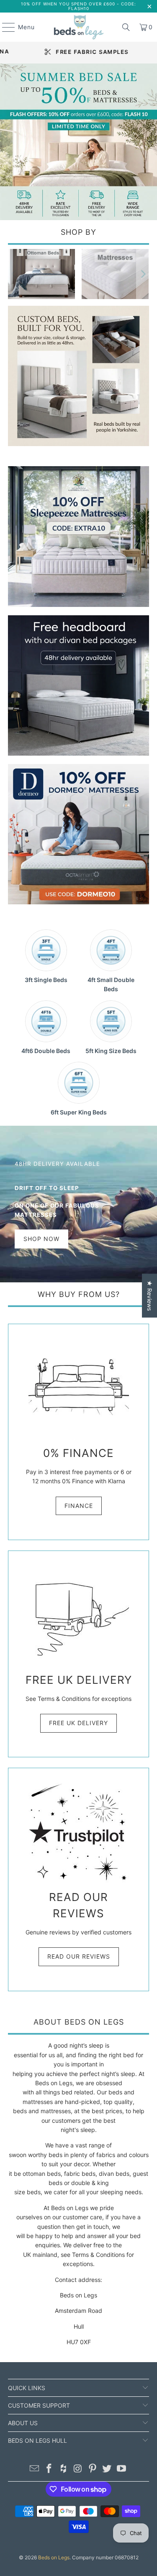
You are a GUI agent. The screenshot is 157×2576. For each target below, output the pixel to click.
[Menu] (4, 27)
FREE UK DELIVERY (78, 1723)
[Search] (126, 27)
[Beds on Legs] (79, 27)
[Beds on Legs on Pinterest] (93, 2469)
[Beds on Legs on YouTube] (122, 2469)
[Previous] (14, 274)
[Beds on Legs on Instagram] (78, 2469)
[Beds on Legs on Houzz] (64, 2469)
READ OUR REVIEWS (79, 1956)
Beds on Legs (54, 2557)
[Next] (143, 274)
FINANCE (79, 1506)
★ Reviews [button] (150, 1296)
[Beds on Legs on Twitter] (107, 2469)
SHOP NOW (41, 1239)
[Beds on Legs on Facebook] (49, 2469)
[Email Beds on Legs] (35, 2469)
